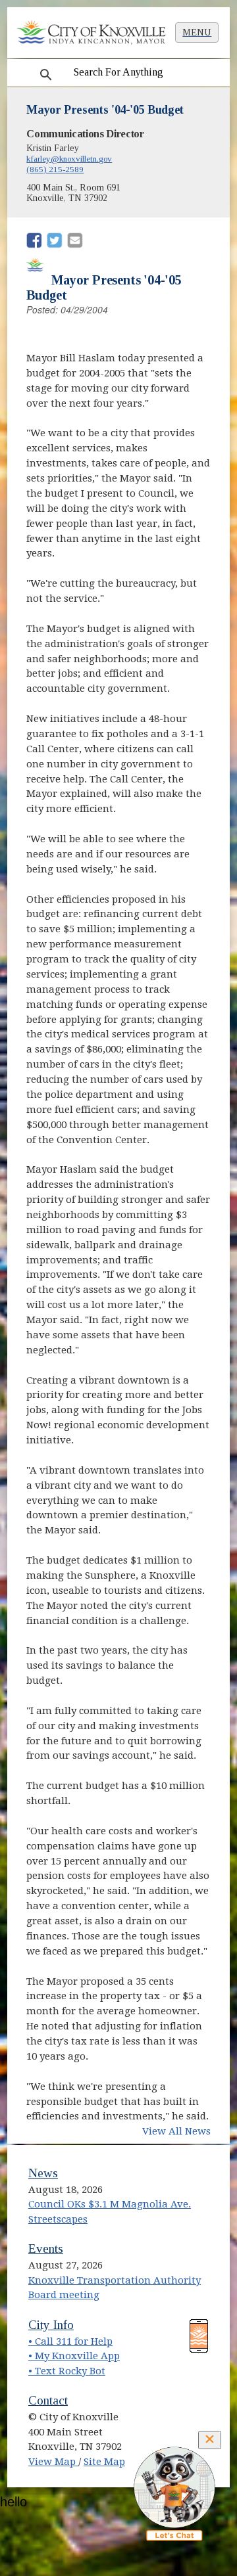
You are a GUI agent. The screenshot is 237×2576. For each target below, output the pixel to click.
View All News (176, 2131)
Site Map (104, 2462)
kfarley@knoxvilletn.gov (69, 159)
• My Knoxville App (74, 2356)
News (43, 2173)
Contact (48, 2400)
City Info (51, 2325)
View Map (53, 2462)
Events (46, 2248)
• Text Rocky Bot (67, 2371)
